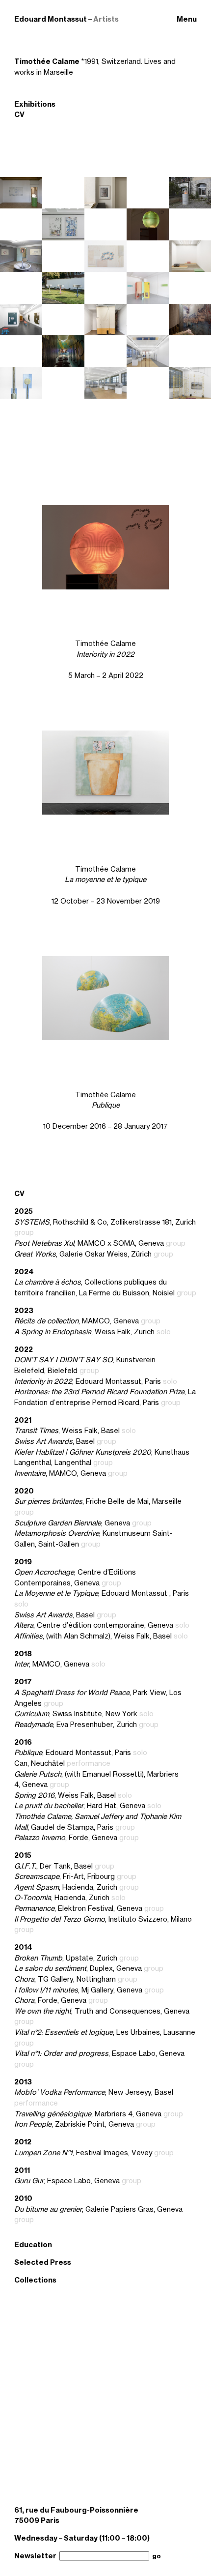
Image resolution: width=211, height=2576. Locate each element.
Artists (106, 19)
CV (19, 115)
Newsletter (35, 2556)
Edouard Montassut (51, 19)
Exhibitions (35, 104)
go (157, 2556)
